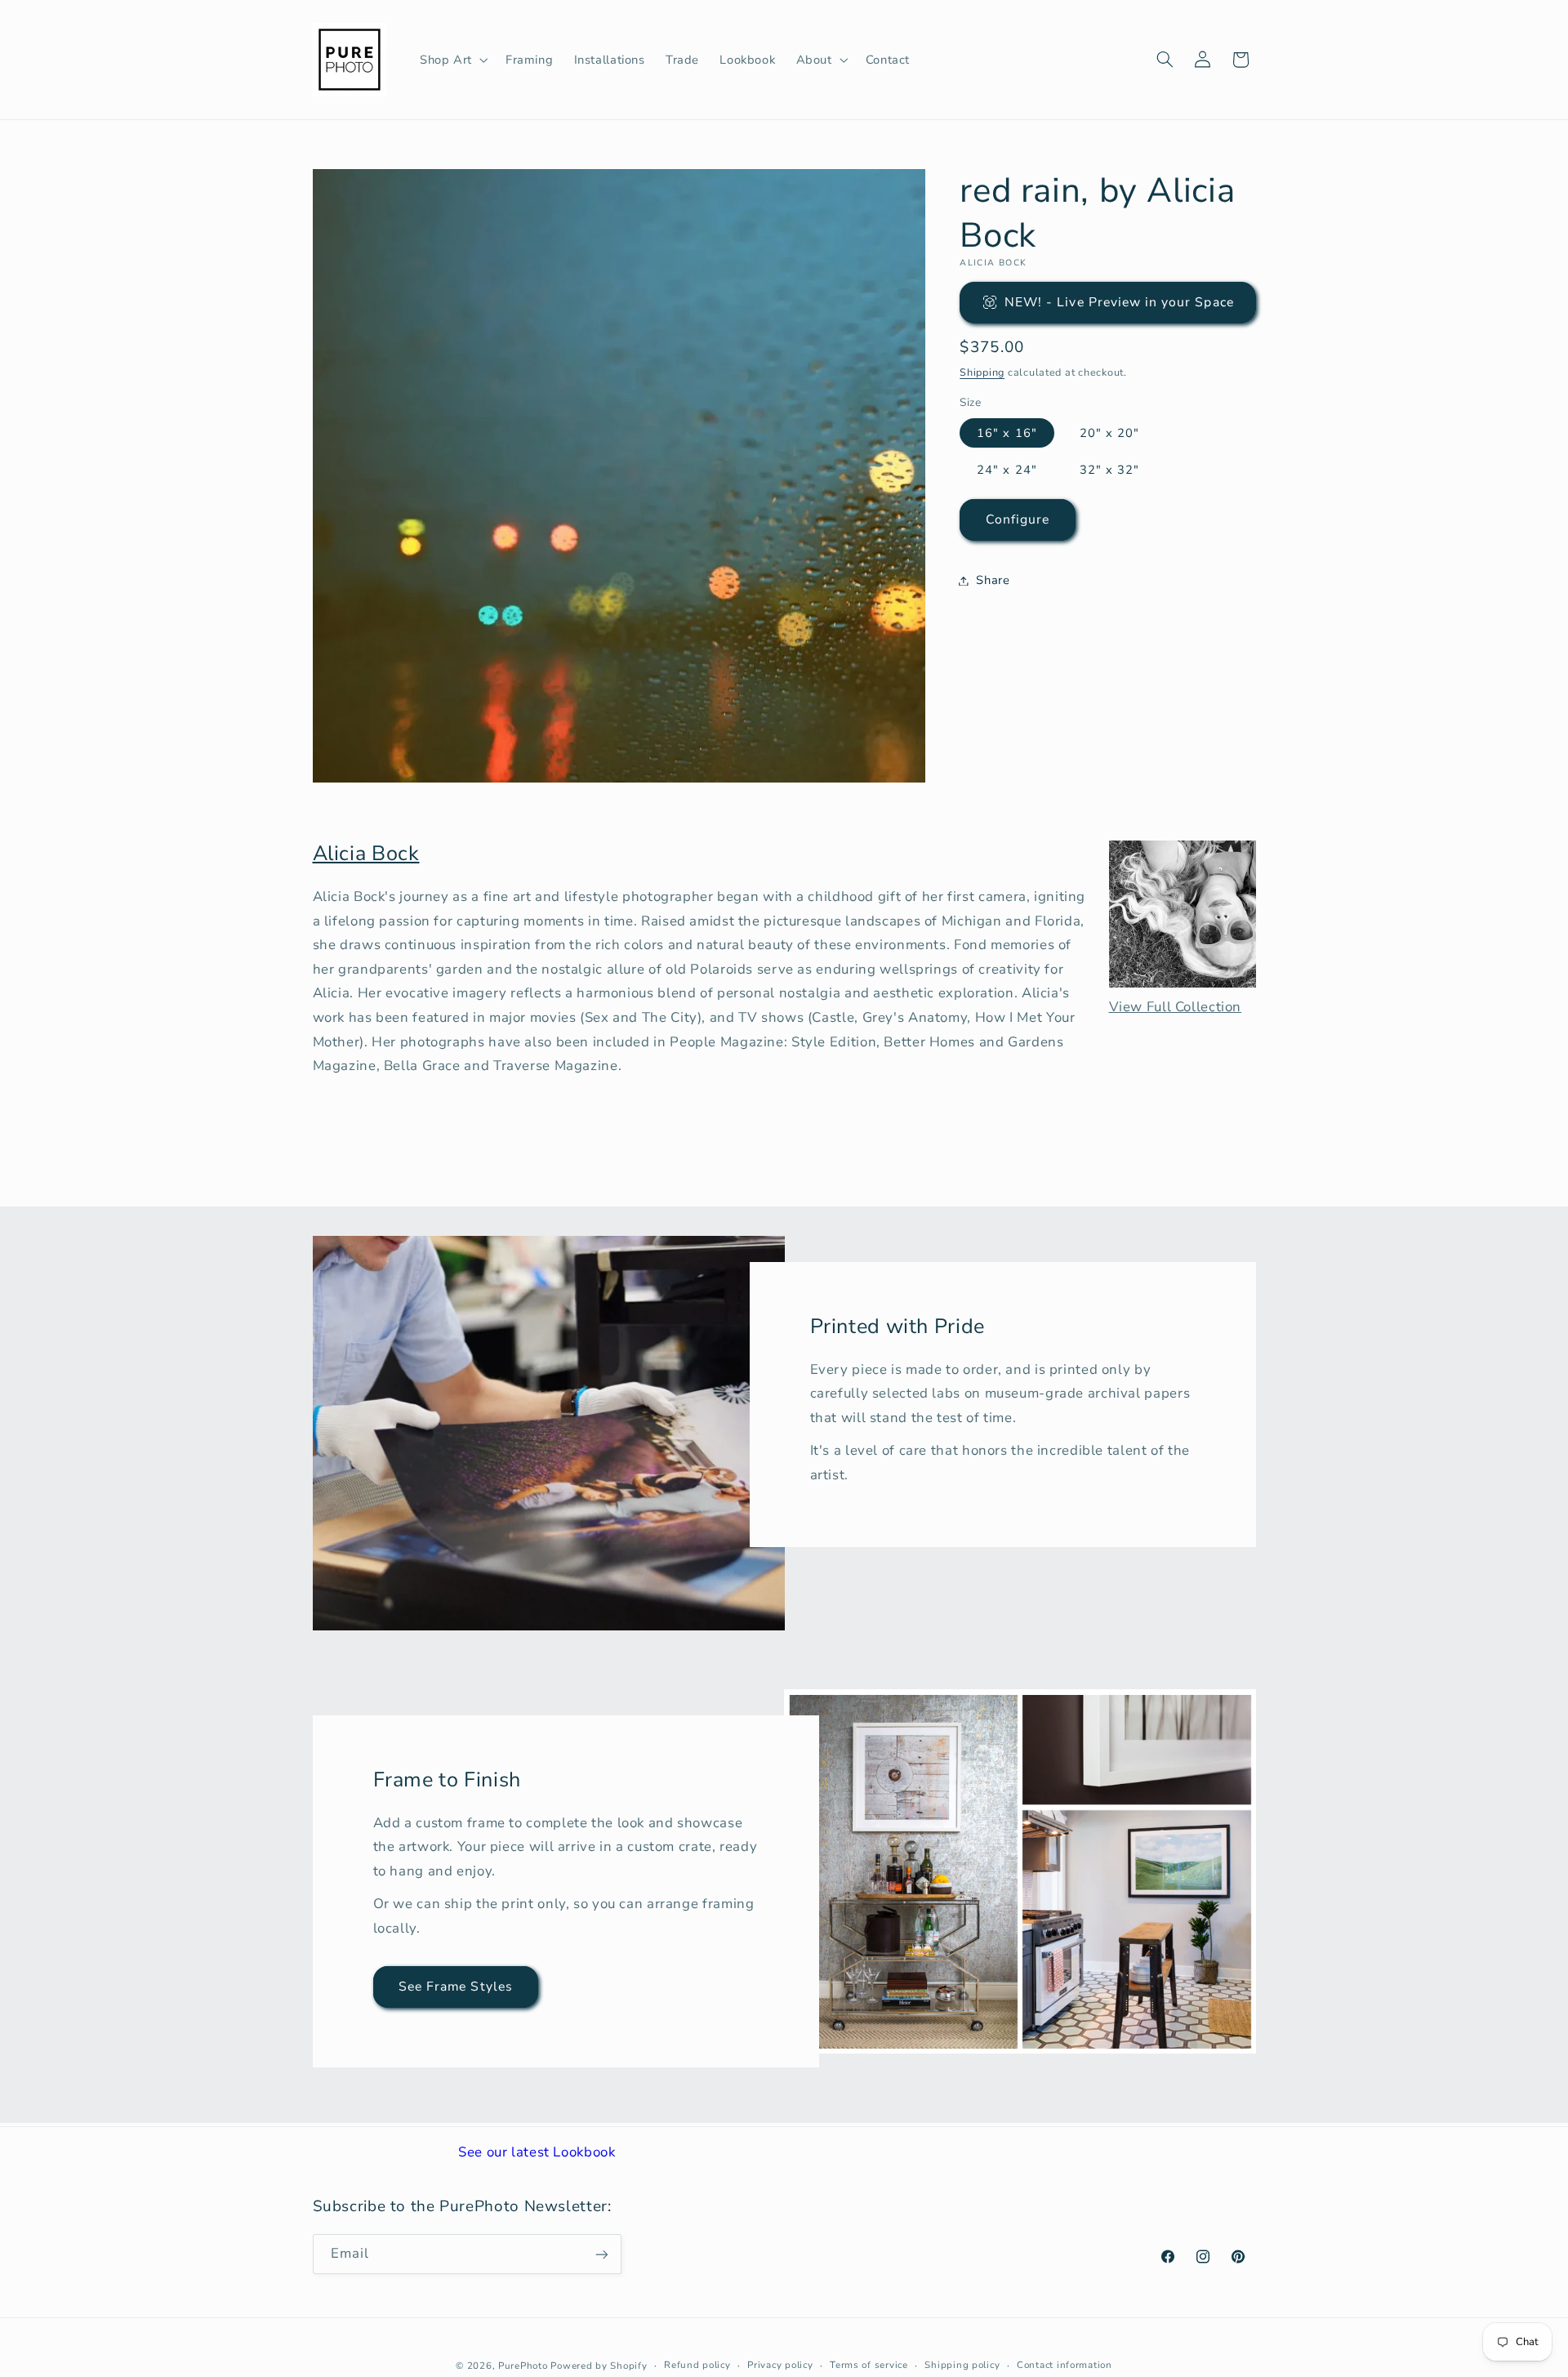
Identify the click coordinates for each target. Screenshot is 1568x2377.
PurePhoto (523, 2365)
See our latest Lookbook (537, 2152)
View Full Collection (1176, 1007)
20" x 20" (1109, 432)
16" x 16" (1007, 432)
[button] (452, 60)
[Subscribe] (601, 2254)
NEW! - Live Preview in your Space (1119, 301)
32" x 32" (1109, 469)
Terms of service (869, 2365)
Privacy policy (780, 2365)
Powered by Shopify (599, 2365)
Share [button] (993, 580)
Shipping (982, 371)
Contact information (1065, 2365)
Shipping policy (962, 2365)
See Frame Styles (456, 1987)
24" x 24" (1007, 469)
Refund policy (697, 2365)
